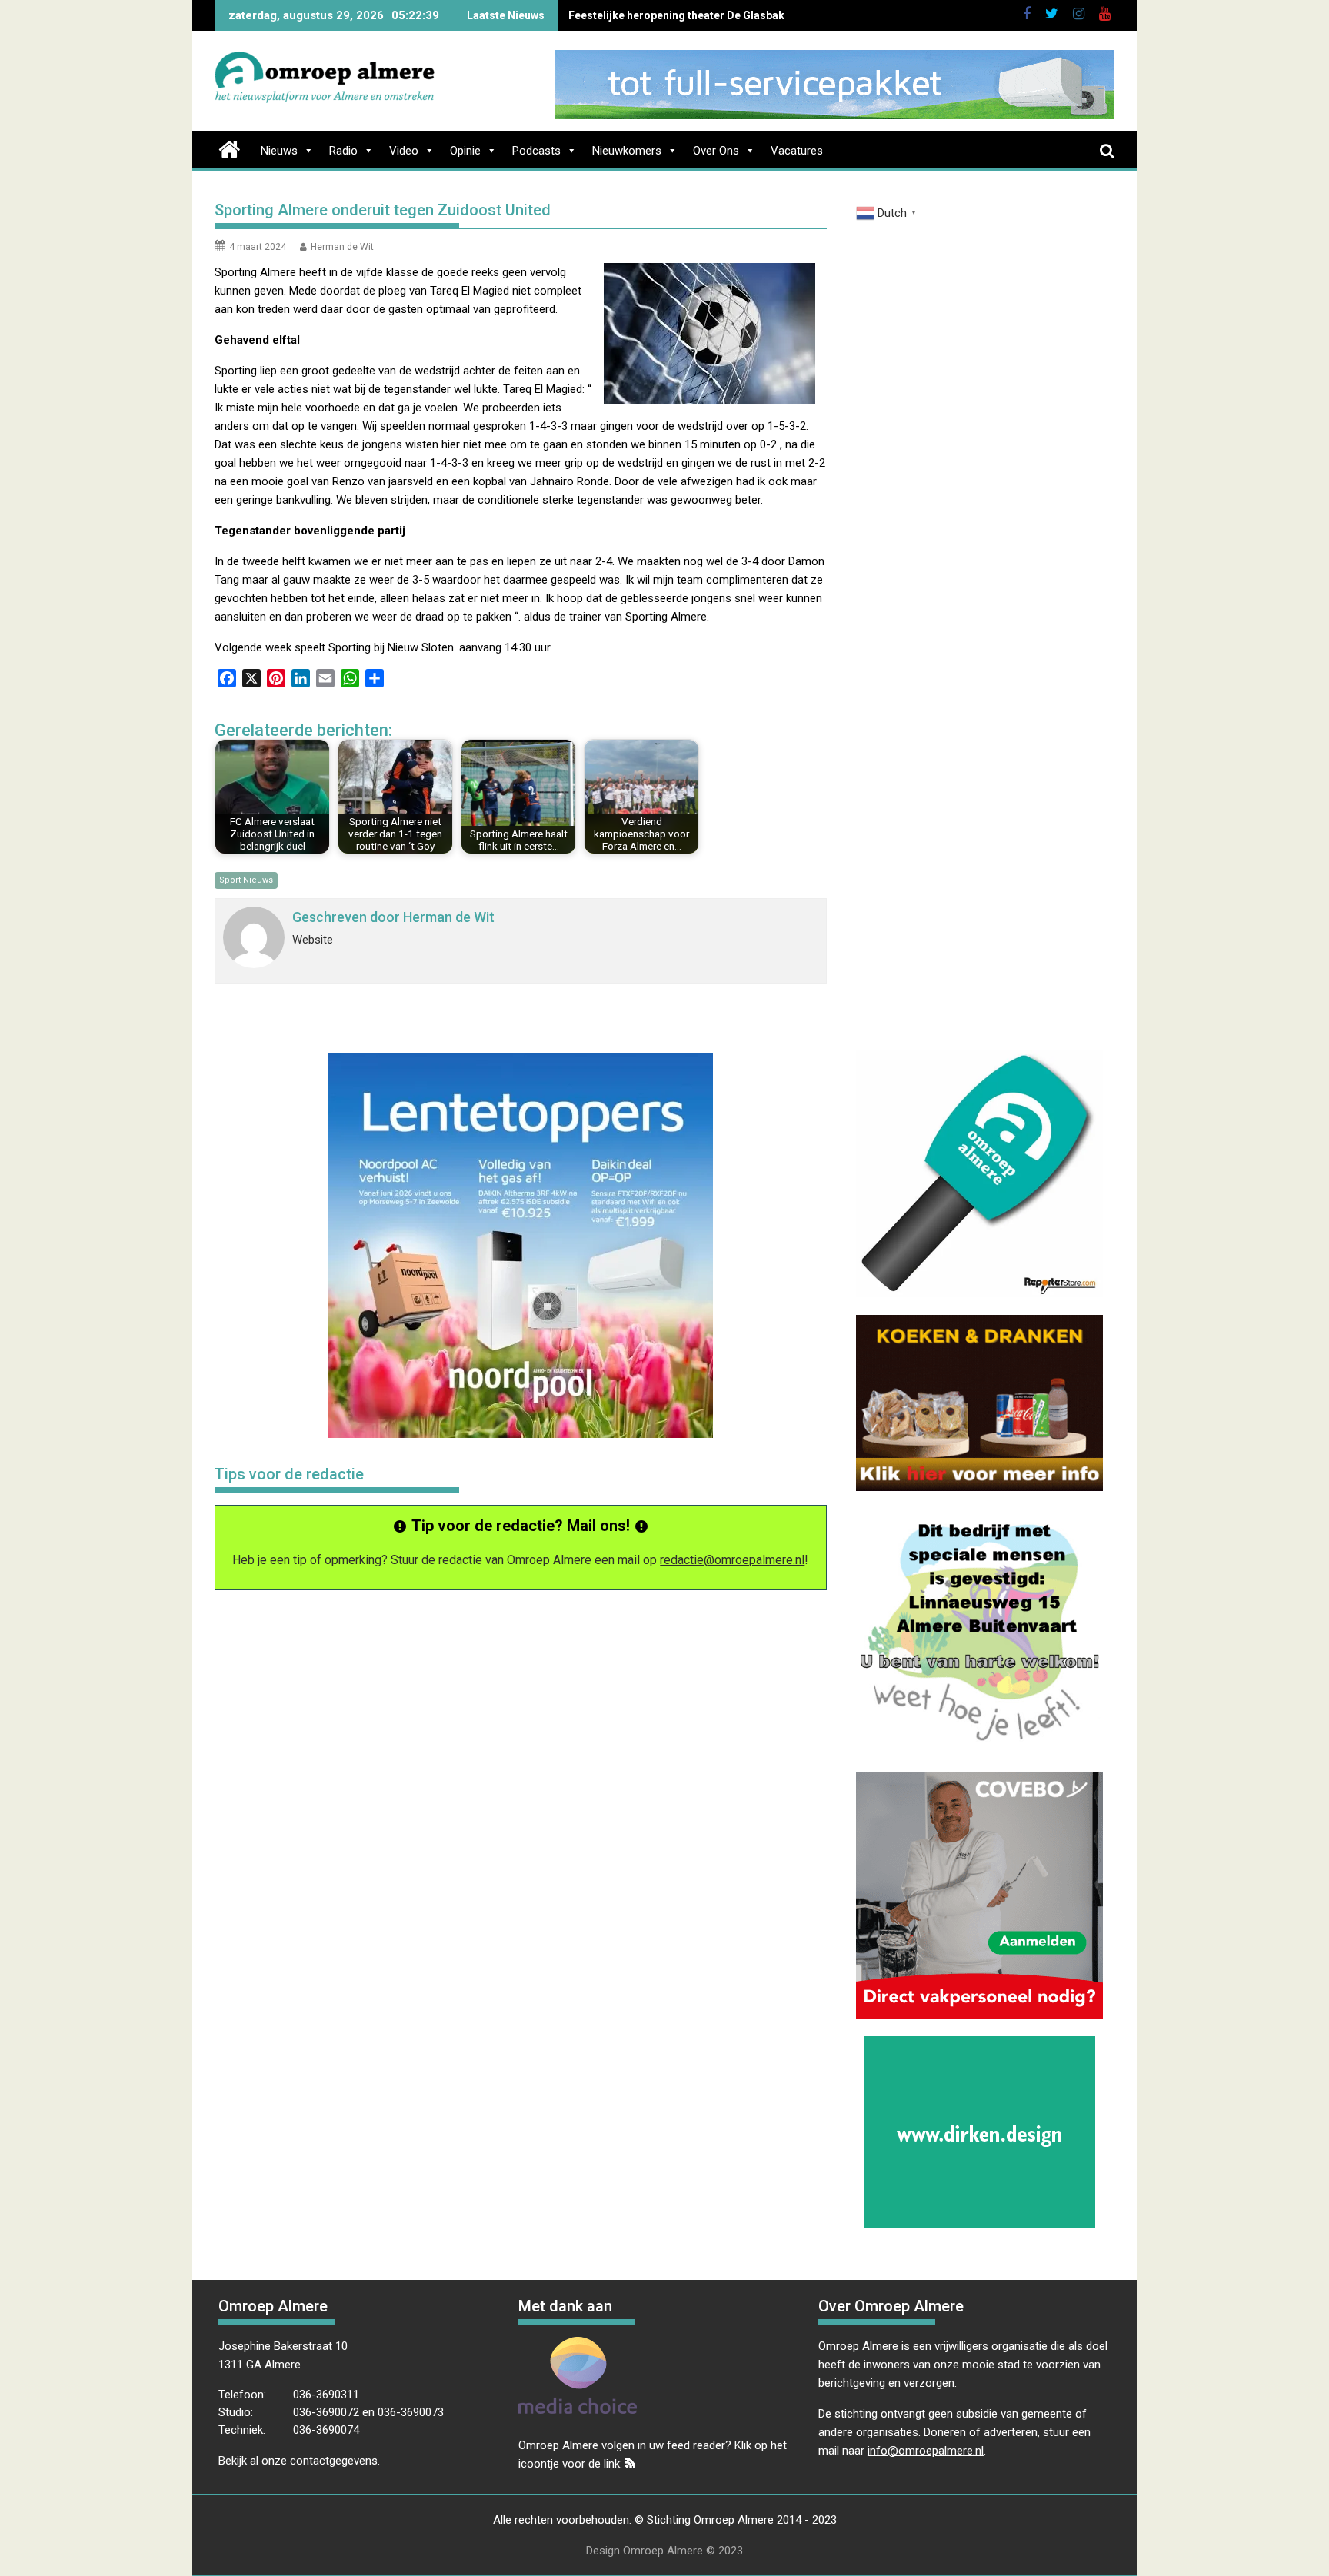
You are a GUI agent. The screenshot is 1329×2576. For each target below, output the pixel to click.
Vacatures (797, 151)
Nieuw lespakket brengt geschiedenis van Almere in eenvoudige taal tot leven (764, 15)
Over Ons (716, 151)
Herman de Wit (342, 247)
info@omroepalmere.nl (926, 2451)
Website (313, 940)
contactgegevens (334, 2461)
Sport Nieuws (246, 880)
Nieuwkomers (627, 151)
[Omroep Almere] (230, 148)
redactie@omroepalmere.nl (732, 1560)
